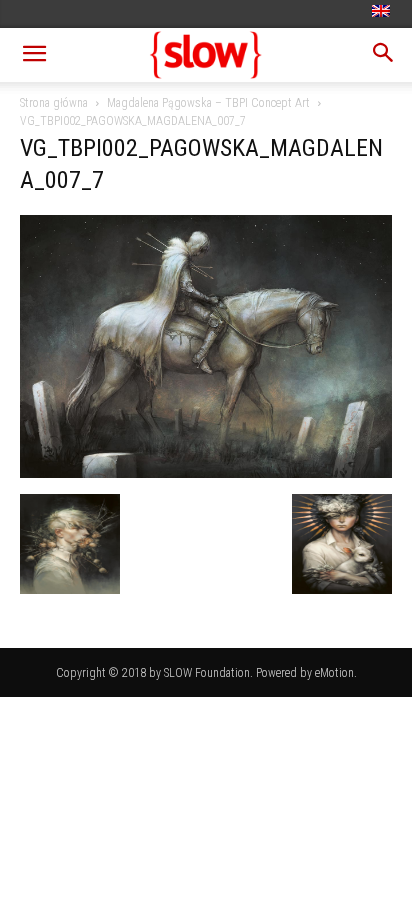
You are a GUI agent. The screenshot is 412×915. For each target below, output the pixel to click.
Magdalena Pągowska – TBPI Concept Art (208, 103)
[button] (34, 55)
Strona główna (54, 103)
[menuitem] (383, 12)
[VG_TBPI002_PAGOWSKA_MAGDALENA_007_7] (206, 473)
